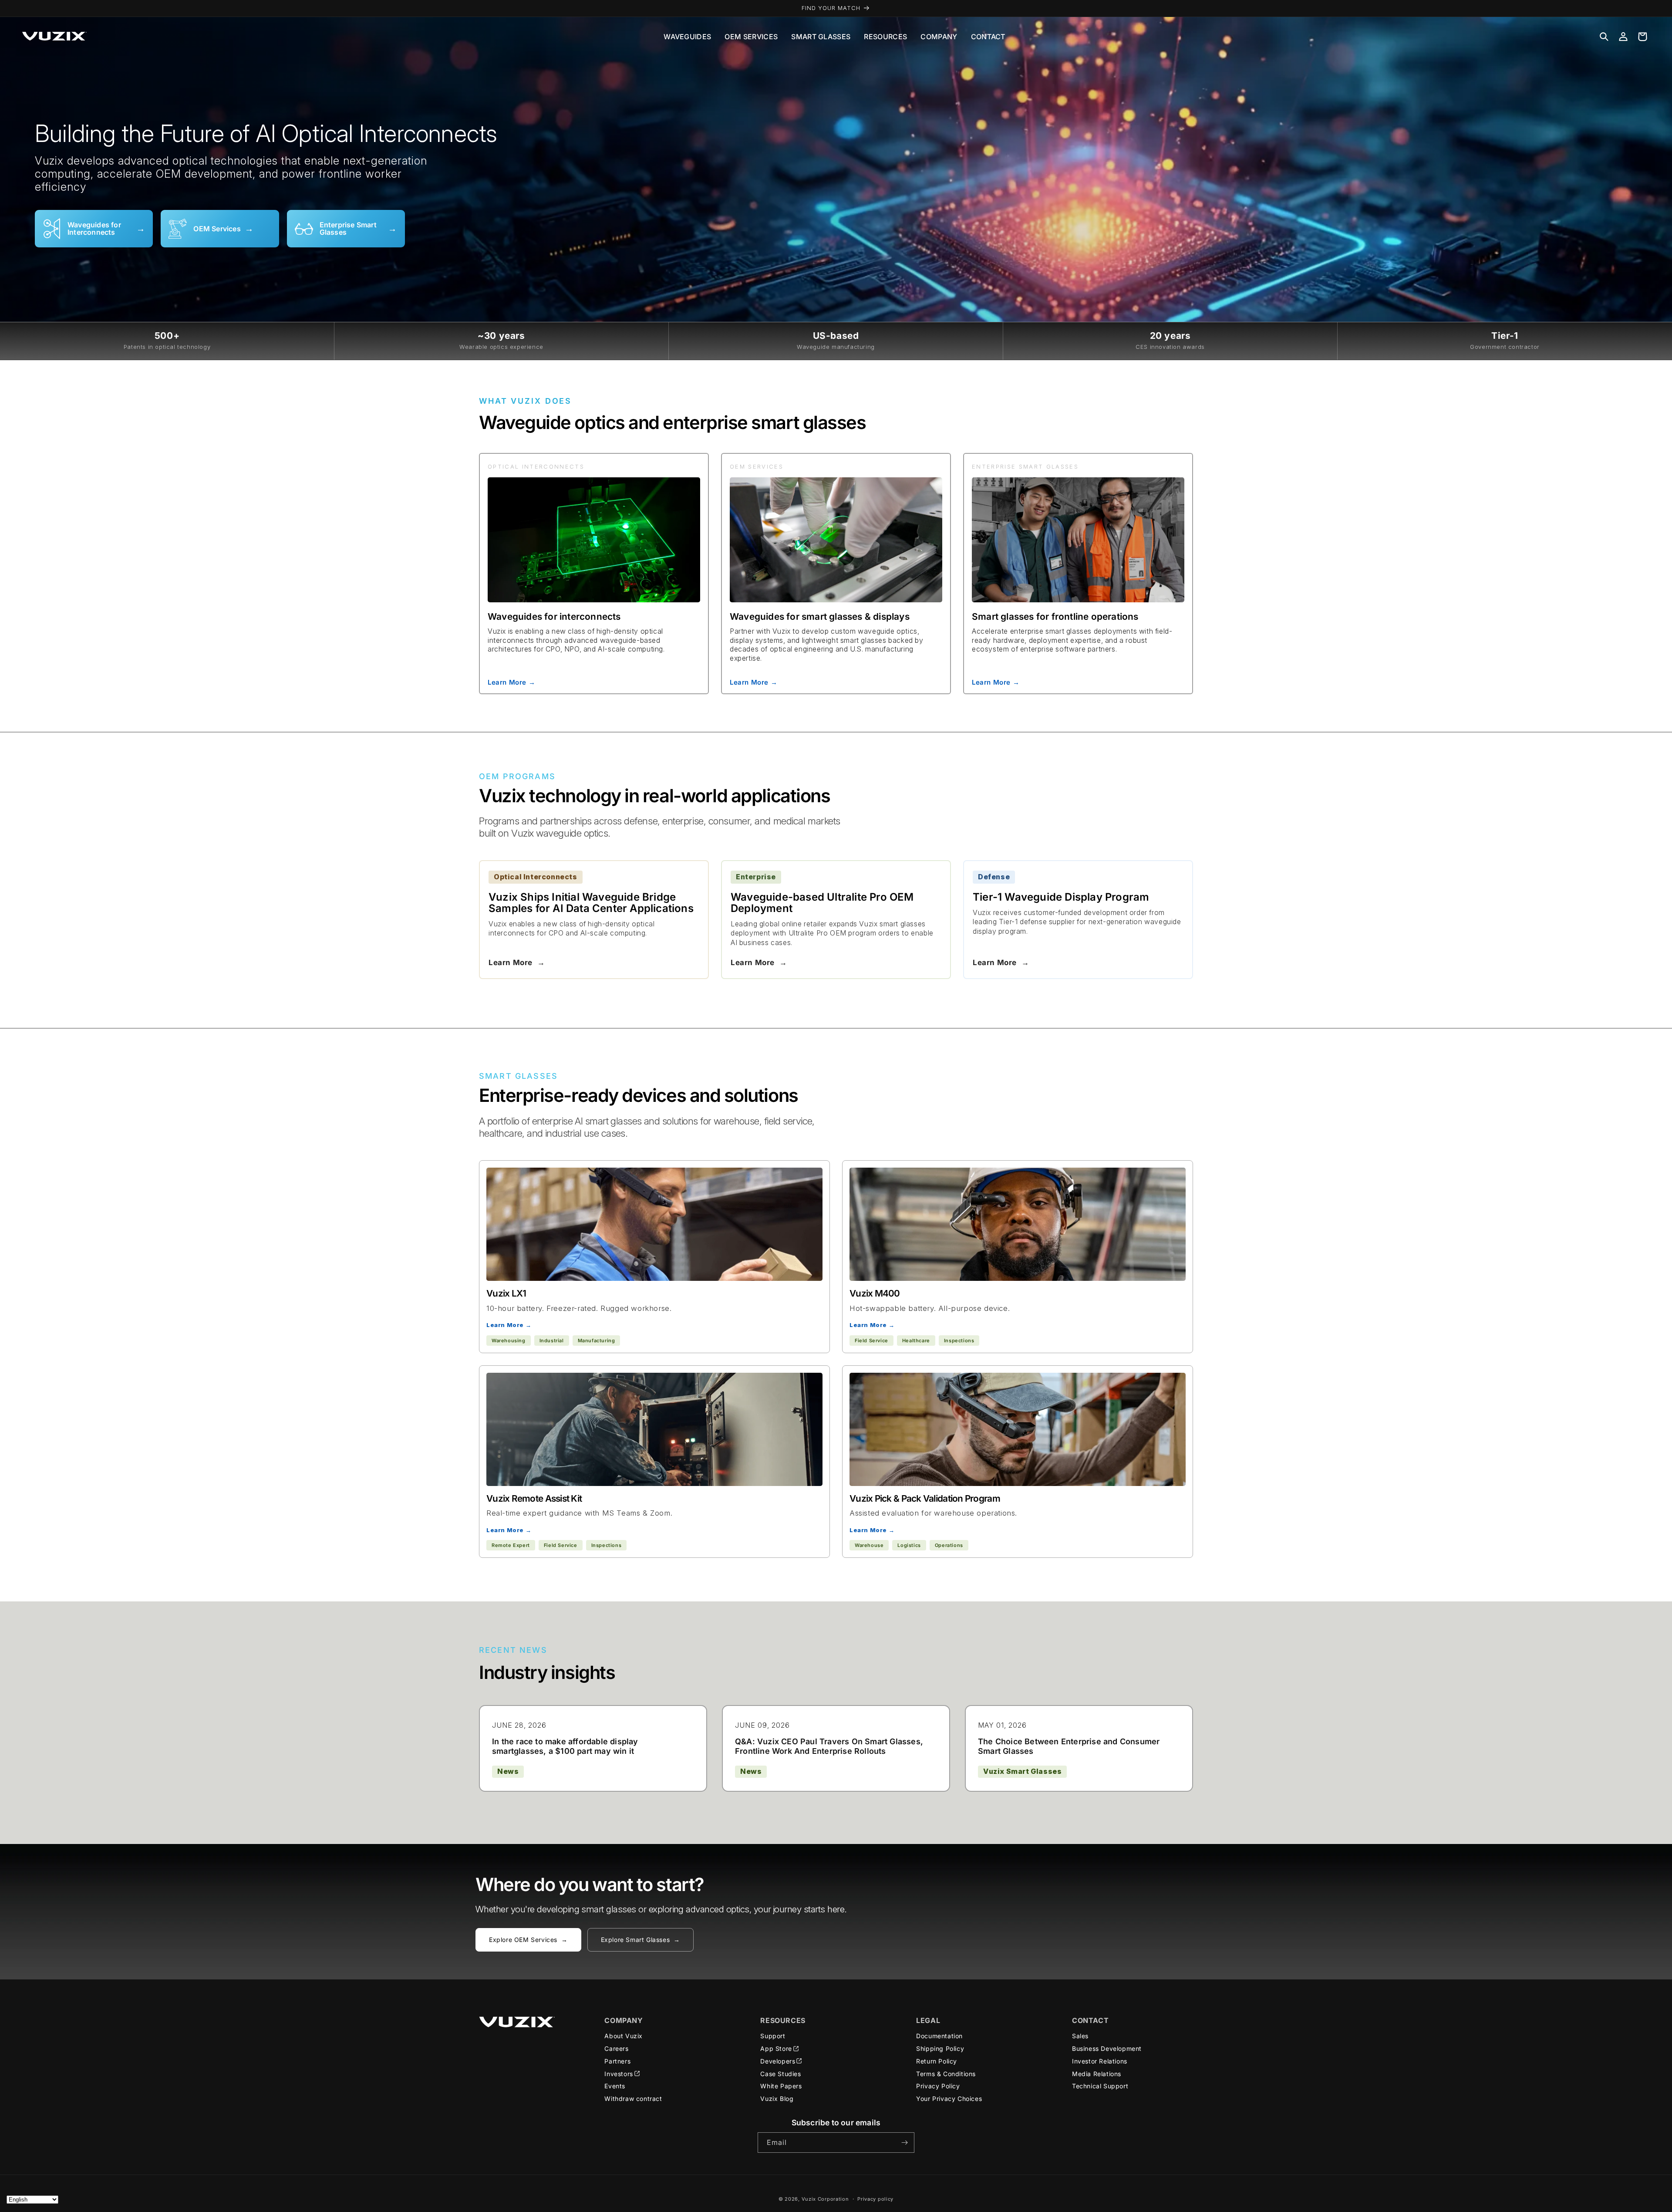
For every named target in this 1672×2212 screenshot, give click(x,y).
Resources (885, 37)
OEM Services (751, 37)
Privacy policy (875, 2199)
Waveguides (687, 37)
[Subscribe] (904, 2143)
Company (939, 37)
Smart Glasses (821, 37)
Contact (988, 37)
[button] (1604, 37)
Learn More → (511, 682)
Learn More (517, 962)
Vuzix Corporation (825, 2199)
